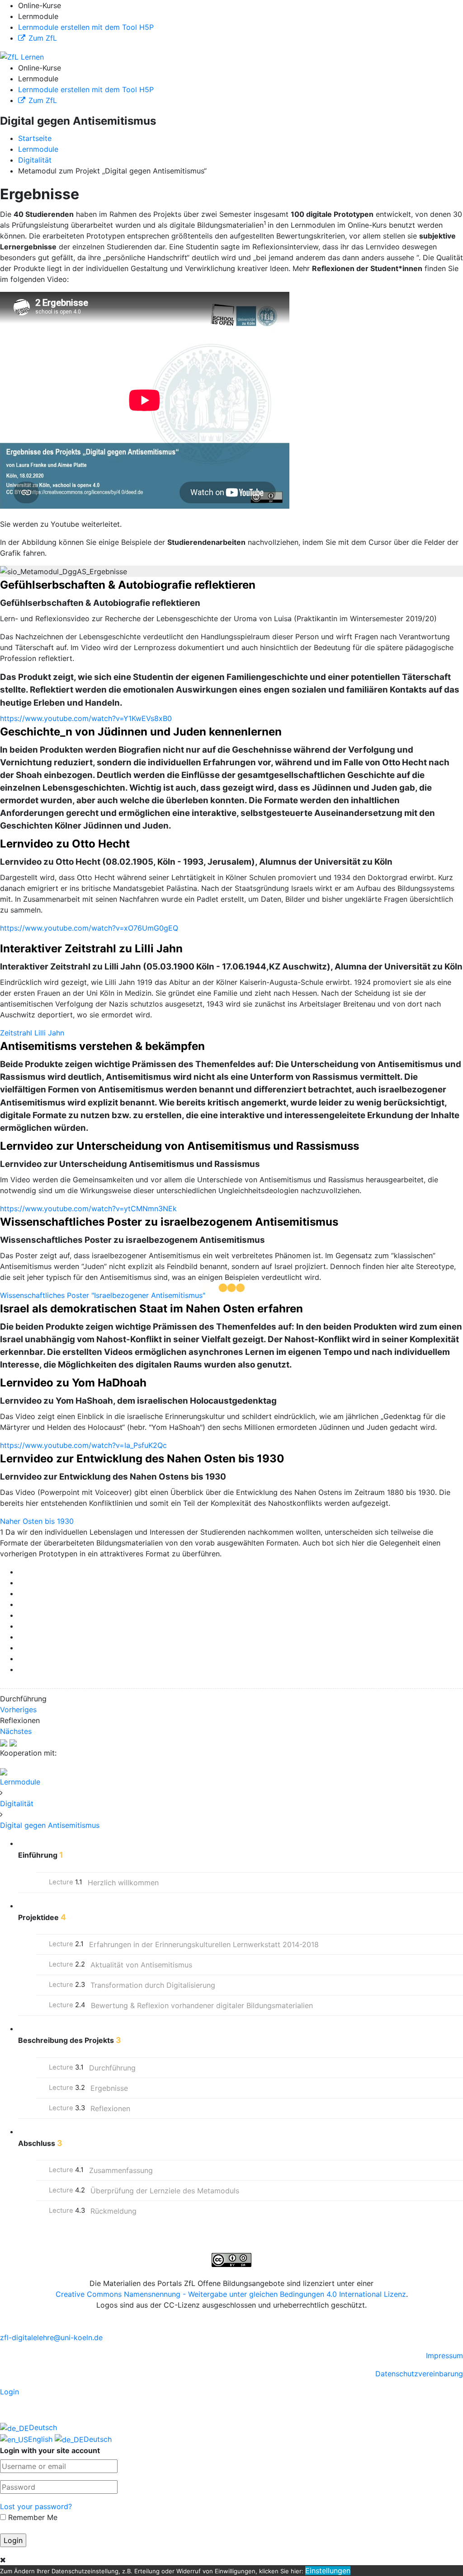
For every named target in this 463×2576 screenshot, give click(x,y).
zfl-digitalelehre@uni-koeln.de (51, 2337)
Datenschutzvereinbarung (419, 2374)
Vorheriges (18, 1710)
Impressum (444, 2356)
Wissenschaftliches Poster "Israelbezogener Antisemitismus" (103, 1295)
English (41, 2439)
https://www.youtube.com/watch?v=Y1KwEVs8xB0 (86, 718)
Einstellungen (328, 2571)
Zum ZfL (43, 38)
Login (9, 2392)
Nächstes (16, 1731)
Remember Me (32, 2517)
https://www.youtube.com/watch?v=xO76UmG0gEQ (89, 928)
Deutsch (43, 2427)
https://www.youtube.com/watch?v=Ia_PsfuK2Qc (83, 1445)
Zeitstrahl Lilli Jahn (32, 1033)
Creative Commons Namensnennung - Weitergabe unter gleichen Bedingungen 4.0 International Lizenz (231, 2294)
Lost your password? (36, 2506)
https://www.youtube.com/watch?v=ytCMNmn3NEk (88, 1208)
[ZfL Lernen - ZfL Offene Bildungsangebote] (22, 56)
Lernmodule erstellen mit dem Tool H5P (86, 27)
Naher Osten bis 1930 (37, 1521)
